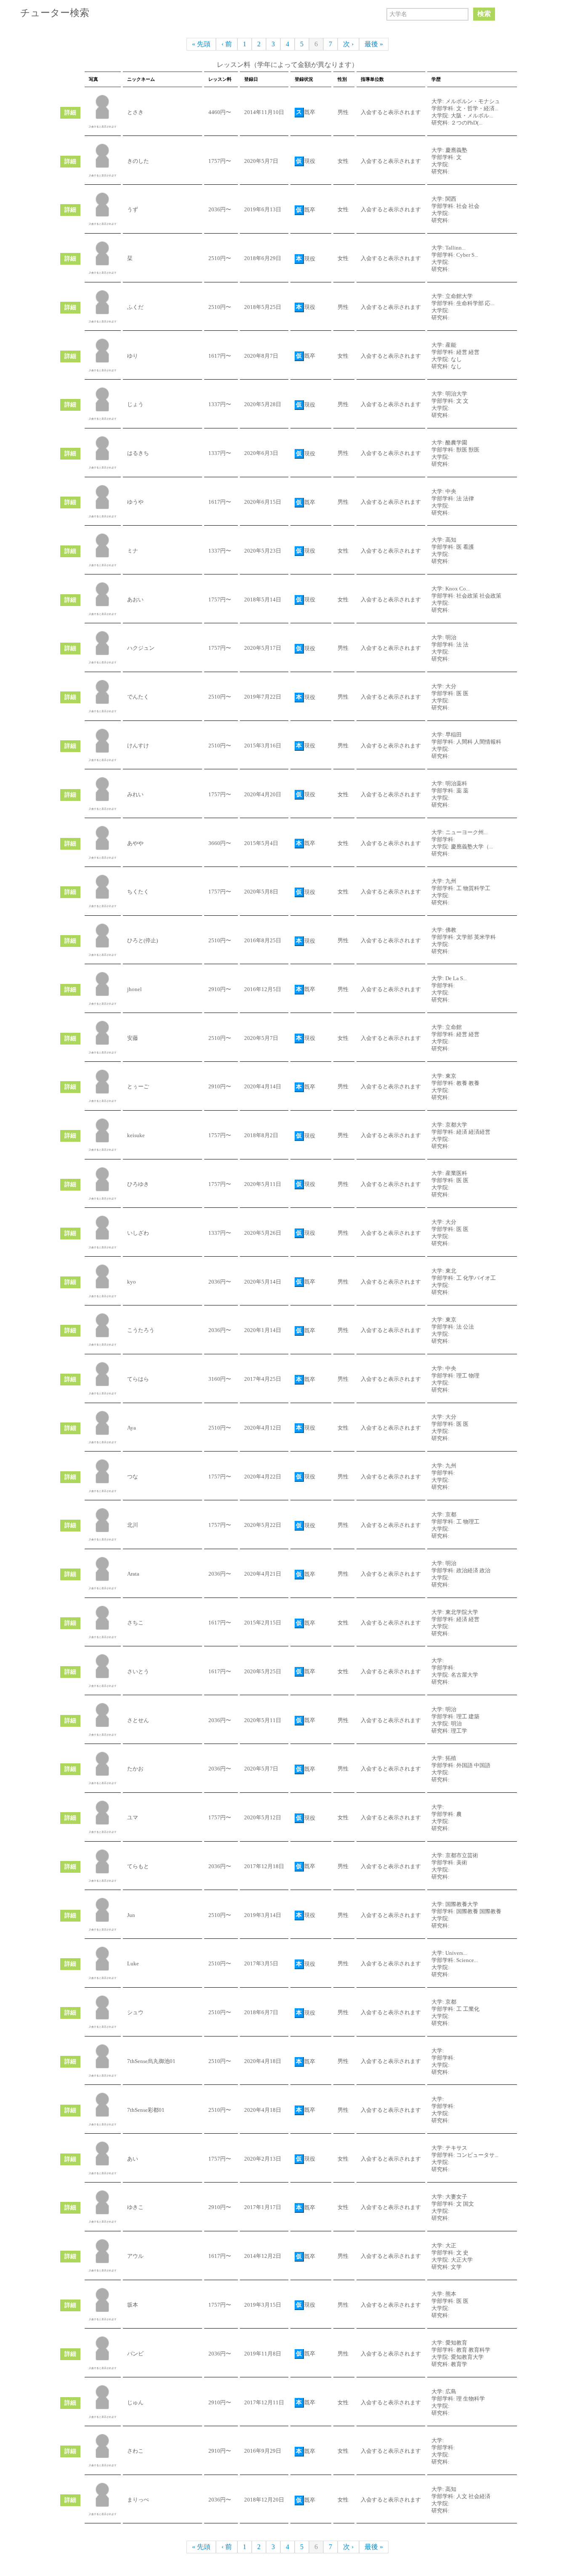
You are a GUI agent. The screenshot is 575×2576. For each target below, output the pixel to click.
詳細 (70, 113)
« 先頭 (201, 44)
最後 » (374, 44)
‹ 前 (227, 44)
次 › (348, 44)
